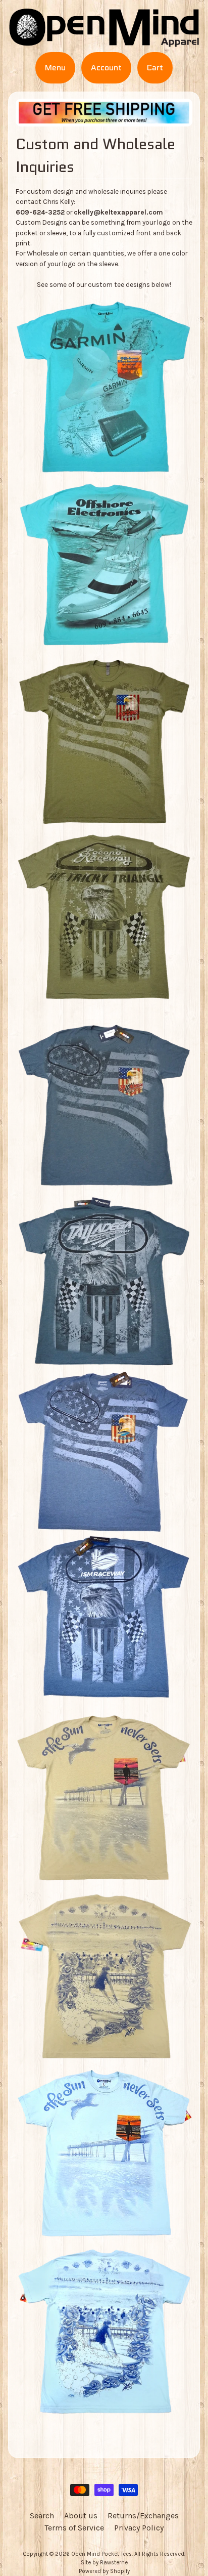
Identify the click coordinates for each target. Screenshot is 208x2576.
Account (106, 68)
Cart (155, 68)
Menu (55, 68)
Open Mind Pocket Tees (101, 2554)
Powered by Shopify (104, 2571)
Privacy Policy (139, 2528)
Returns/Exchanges (143, 2516)
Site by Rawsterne (104, 2563)
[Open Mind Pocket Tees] (104, 41)
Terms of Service (74, 2528)
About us (81, 2516)
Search (42, 2516)
